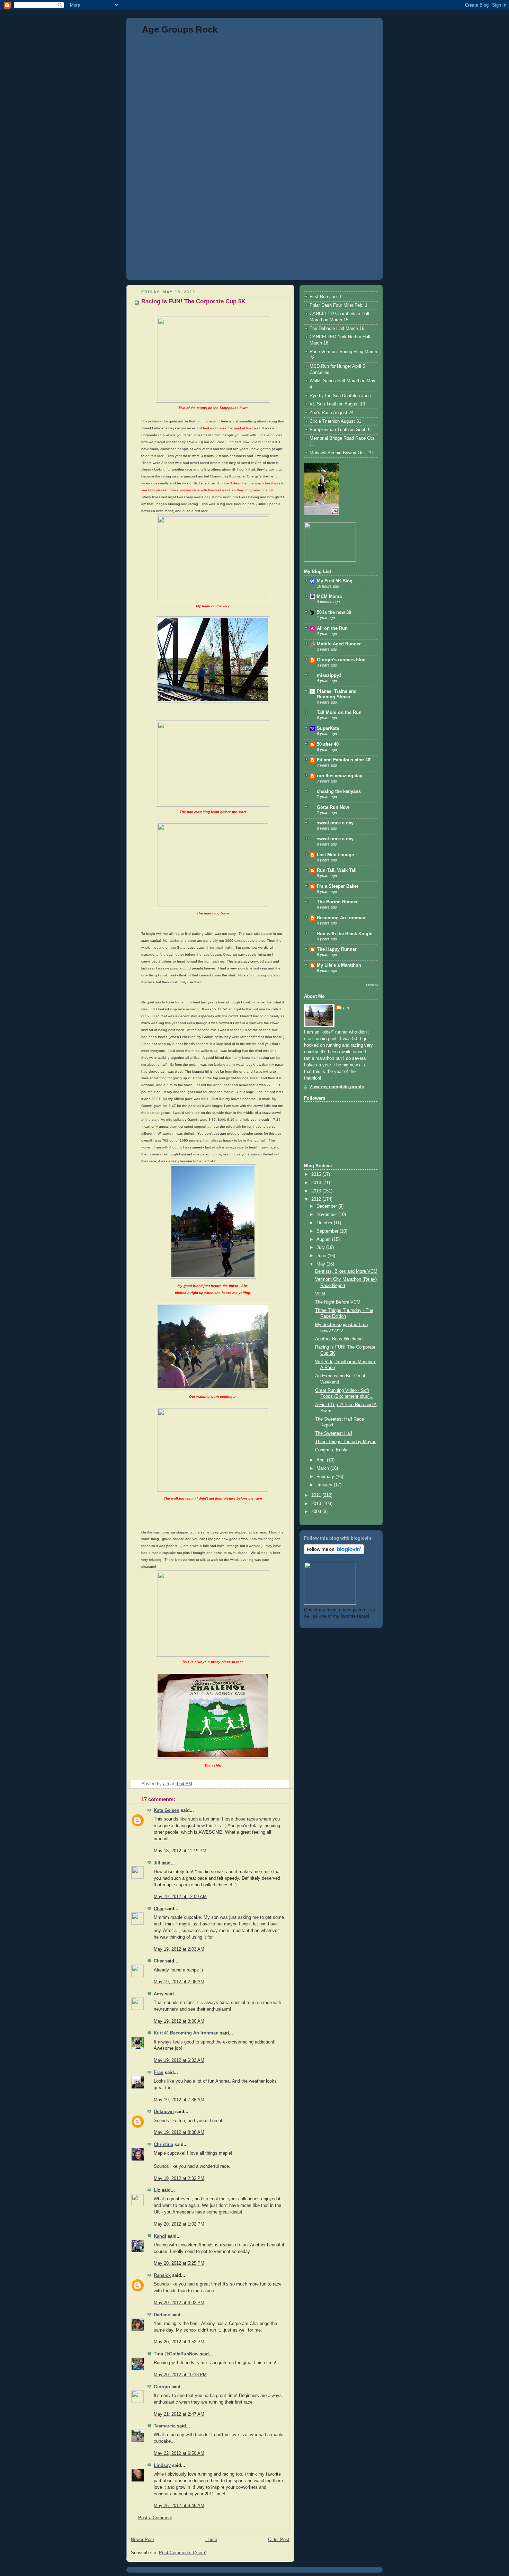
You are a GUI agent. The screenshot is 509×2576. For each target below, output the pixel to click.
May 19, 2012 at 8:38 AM (179, 2132)
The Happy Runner (337, 949)
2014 (317, 1183)
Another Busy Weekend (339, 1339)
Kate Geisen (167, 1810)
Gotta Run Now (333, 807)
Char (159, 1909)
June (322, 1256)
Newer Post (142, 2540)
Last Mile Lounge (335, 855)
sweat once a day (335, 823)
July (321, 1247)
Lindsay (162, 2466)
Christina (163, 2145)
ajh (346, 1008)
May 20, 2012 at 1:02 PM (179, 2224)
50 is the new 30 (334, 612)
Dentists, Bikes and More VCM (346, 1271)
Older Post (279, 2540)
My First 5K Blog (335, 581)
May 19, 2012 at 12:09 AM (180, 1897)
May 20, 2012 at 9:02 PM (179, 2303)
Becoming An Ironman (341, 918)
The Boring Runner (337, 902)
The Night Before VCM (338, 1302)
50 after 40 (328, 744)
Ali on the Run (332, 628)
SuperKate (328, 728)
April (322, 1460)
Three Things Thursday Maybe (346, 1442)
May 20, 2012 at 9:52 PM (179, 2342)
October (325, 1223)
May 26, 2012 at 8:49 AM (179, 2506)
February (326, 1477)
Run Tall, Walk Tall (337, 870)
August (324, 1240)
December (327, 1206)
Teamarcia (165, 2426)
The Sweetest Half (334, 1433)
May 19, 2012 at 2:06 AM (179, 1982)
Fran (159, 2073)
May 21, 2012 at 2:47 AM (179, 2414)
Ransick (162, 2275)
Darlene (162, 2315)
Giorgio (162, 2387)
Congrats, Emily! (332, 1450)
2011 (317, 1495)
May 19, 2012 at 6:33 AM (179, 2060)
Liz (157, 2190)
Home (211, 2540)
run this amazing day (340, 776)
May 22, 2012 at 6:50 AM (179, 2453)
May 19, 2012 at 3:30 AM (179, 2021)
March (323, 1468)
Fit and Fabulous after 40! (344, 760)
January (325, 1485)
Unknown (164, 2112)
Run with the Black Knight (345, 934)
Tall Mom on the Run (339, 713)
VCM (320, 1294)
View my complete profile (337, 1087)
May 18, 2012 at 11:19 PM (180, 1851)
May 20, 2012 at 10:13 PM (180, 2375)
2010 (317, 1504)
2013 (317, 1191)
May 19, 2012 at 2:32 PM (179, 2179)
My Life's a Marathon (339, 965)
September (328, 1231)
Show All (372, 985)
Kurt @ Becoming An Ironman (186, 2033)
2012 (317, 1199)
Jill (157, 1863)
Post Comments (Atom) (183, 2553)
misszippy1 (329, 676)
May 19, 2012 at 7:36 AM (179, 2100)
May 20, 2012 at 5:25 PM (179, 2263)
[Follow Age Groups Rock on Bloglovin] (334, 1553)
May (322, 1264)
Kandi (160, 2236)
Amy (159, 1994)
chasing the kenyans (339, 791)
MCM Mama (329, 597)
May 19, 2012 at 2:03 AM (179, 1949)
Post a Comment (155, 2518)
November (327, 1215)
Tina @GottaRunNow (176, 2354)
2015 (317, 1174)
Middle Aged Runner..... (342, 644)
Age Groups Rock (180, 29)
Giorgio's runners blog (341, 660)
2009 (317, 1512)
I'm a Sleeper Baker (338, 886)
